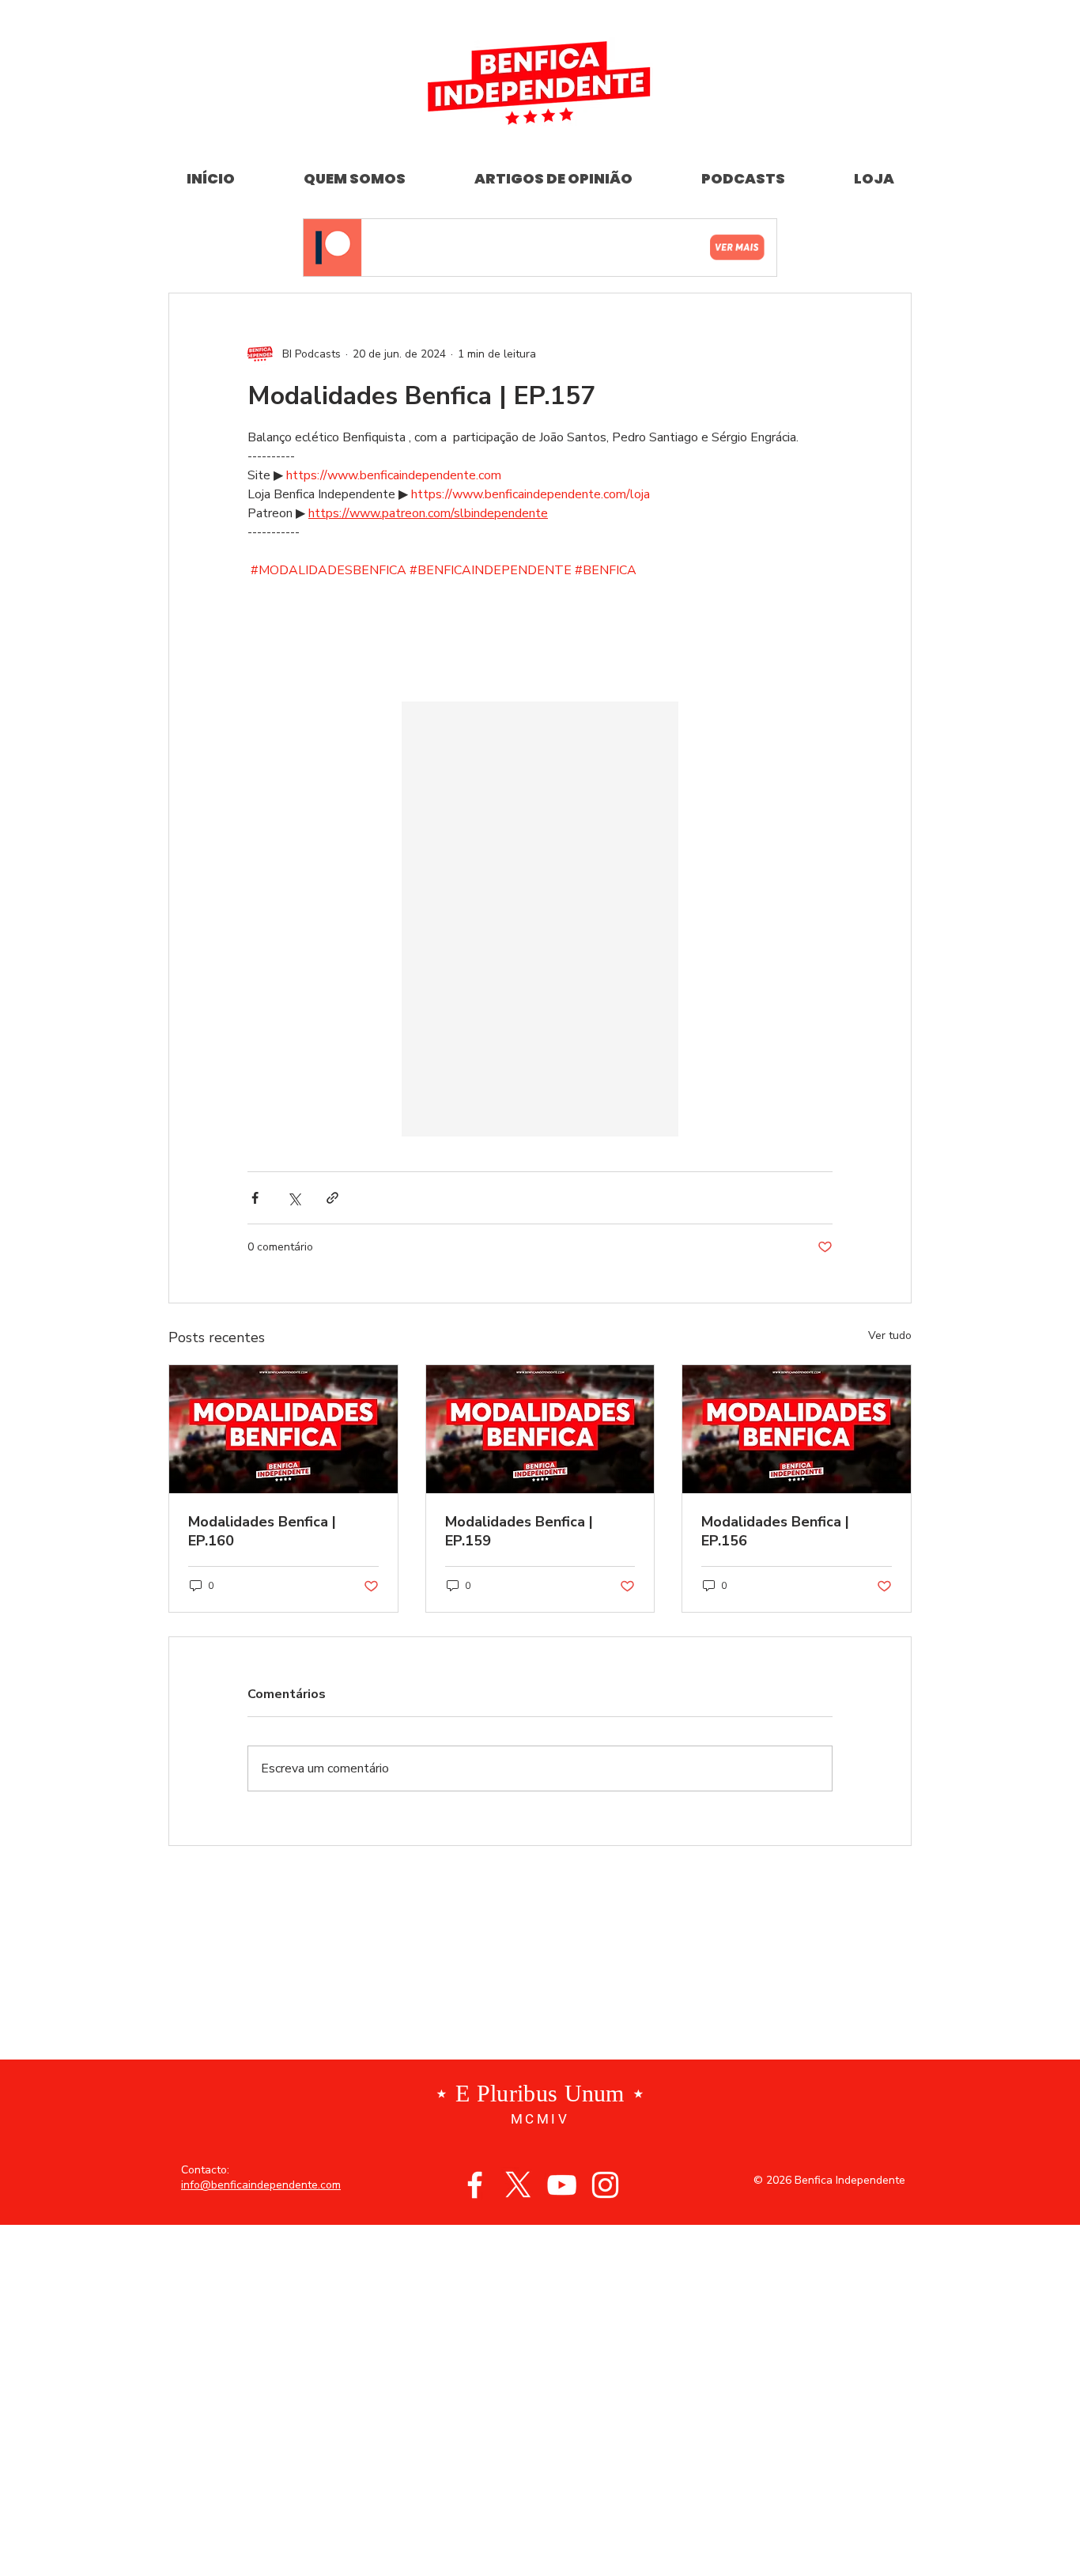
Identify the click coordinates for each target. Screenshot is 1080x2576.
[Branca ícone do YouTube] (562, 2185)
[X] (518, 2185)
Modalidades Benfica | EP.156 (775, 1531)
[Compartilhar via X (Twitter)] (294, 1198)
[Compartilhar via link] (332, 1198)
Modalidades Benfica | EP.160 (262, 1531)
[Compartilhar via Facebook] (255, 1198)
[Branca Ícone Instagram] (605, 2185)
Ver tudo (890, 1335)
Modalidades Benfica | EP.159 (519, 1531)
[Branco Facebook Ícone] (475, 2185)
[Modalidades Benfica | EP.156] (797, 1429)
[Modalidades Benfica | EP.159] (540, 1429)
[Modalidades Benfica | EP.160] (283, 1429)
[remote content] (540, 641)
